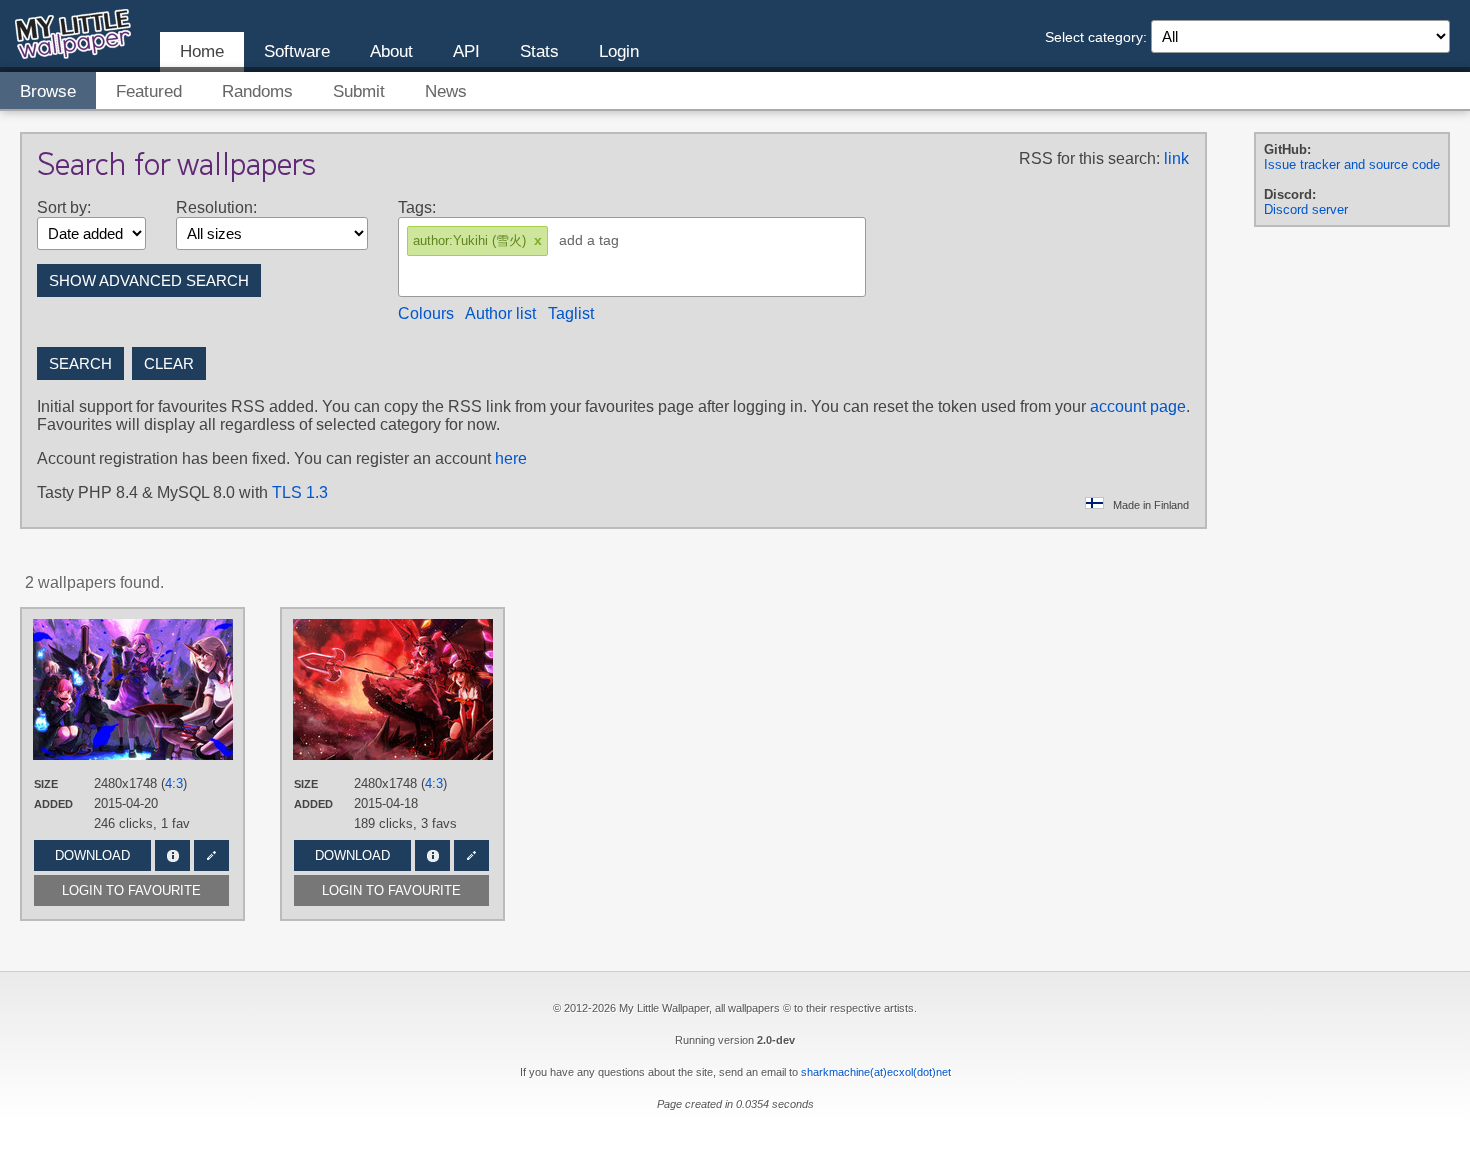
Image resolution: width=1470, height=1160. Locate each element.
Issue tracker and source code (1352, 164)
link (1176, 158)
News (446, 91)
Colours (426, 313)
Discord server (1306, 209)
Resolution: (216, 207)
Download (92, 855)
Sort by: (64, 207)
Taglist (571, 313)
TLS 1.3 (300, 492)
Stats (539, 51)
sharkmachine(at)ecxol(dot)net (876, 1072)
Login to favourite (131, 890)
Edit (211, 855)
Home (202, 51)
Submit (359, 91)
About (391, 51)
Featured (149, 91)
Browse (48, 91)
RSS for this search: (1089, 158)
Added (53, 804)
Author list (500, 313)
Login (619, 51)
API (466, 51)
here (511, 458)
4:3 (174, 783)
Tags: (417, 207)
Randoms (257, 91)
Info (172, 855)
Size (46, 784)
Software (297, 51)
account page (1138, 406)
